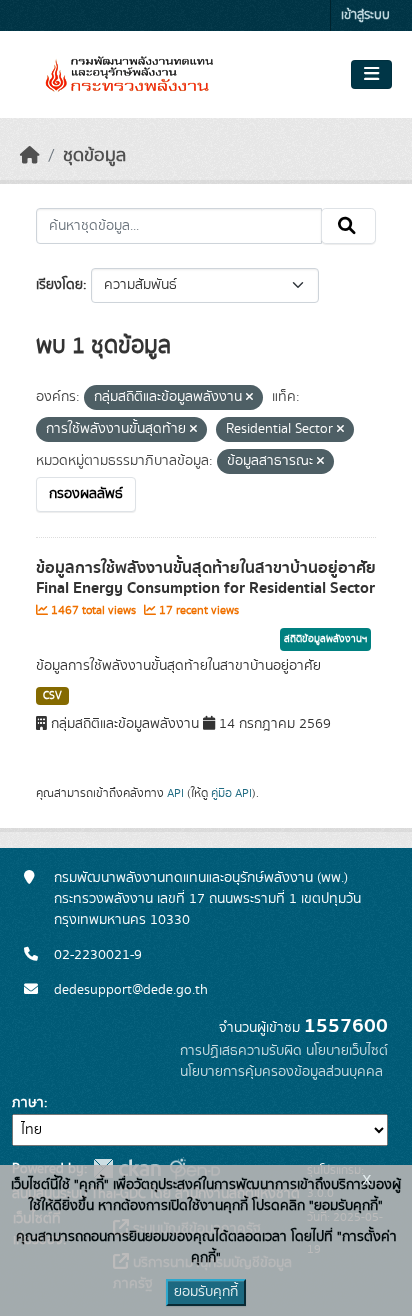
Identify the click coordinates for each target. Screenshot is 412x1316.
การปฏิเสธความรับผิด (241, 1051)
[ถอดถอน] (249, 398)
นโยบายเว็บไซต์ (347, 1051)
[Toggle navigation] (371, 75)
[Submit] (348, 226)
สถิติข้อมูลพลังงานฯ (325, 639)
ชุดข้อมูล (94, 156)
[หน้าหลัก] (30, 156)
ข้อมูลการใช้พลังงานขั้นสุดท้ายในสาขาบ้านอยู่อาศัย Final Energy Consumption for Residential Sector (206, 578)
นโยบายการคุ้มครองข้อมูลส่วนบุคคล (281, 1072)
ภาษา (28, 1103)
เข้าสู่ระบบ (365, 15)
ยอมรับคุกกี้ (206, 1292)
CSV (52, 696)
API (175, 793)
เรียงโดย (59, 285)
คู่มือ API (231, 793)
